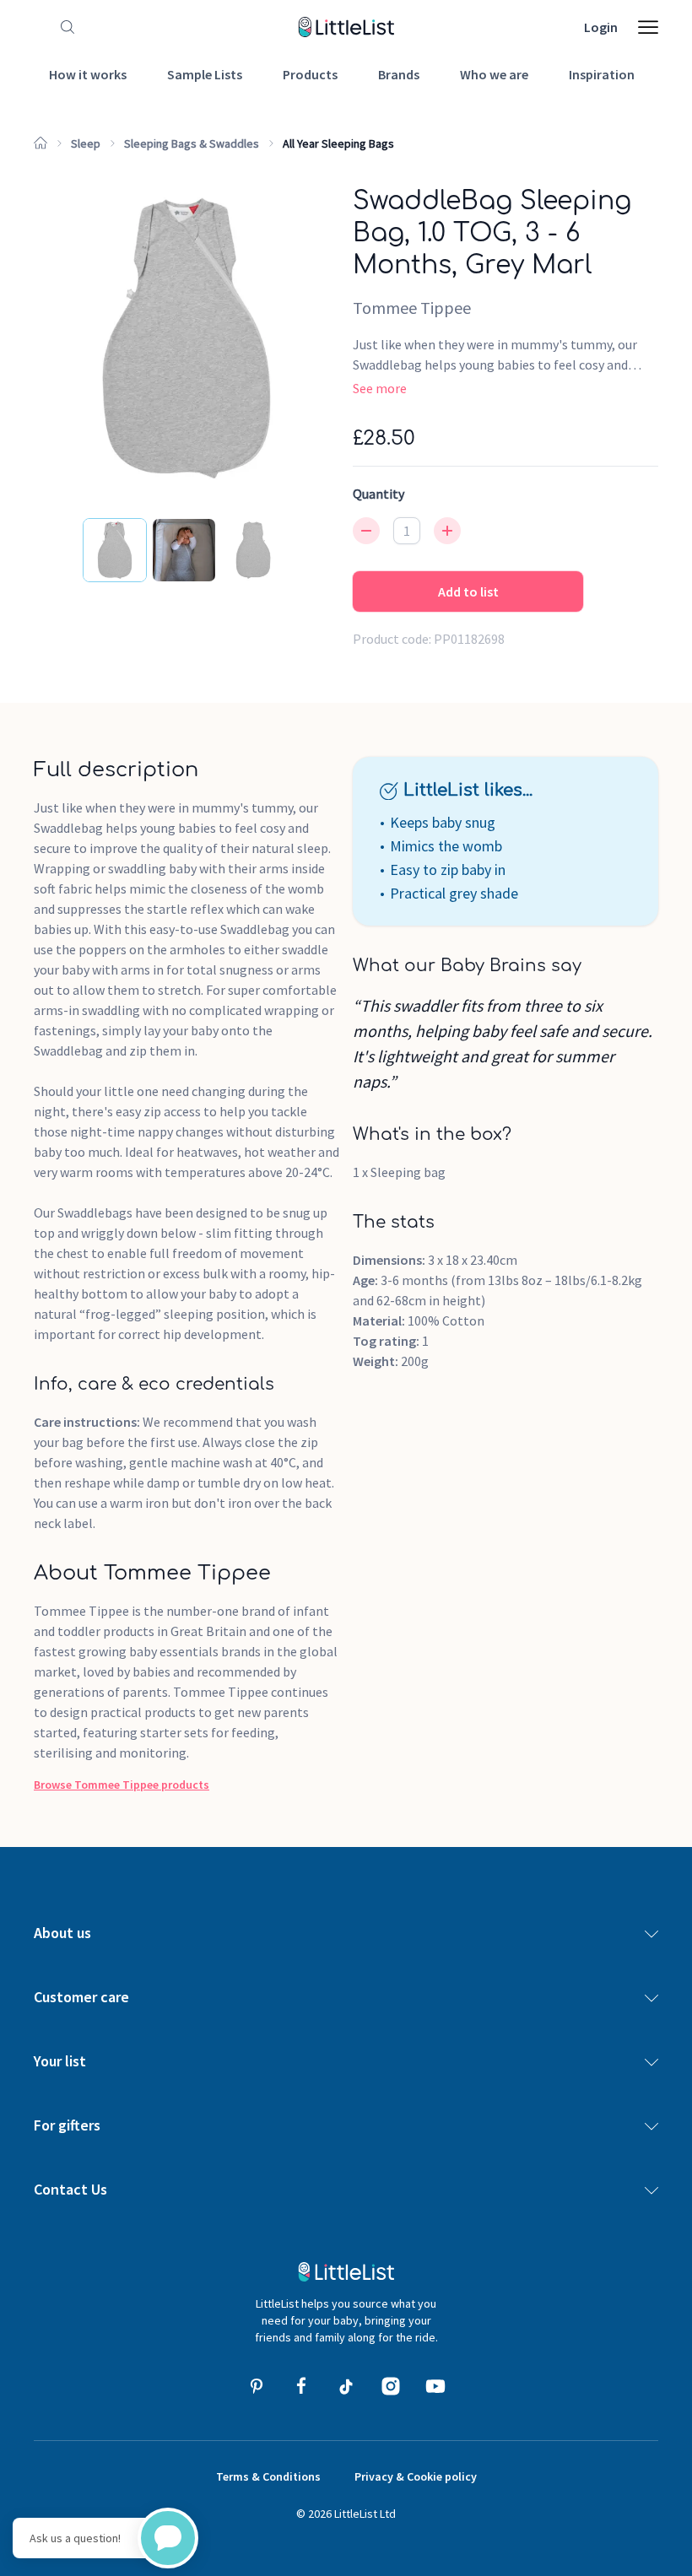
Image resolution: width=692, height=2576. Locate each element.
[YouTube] (435, 2386)
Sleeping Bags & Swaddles (192, 143)
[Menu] (648, 27)
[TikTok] (346, 2386)
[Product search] (64, 27)
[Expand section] (651, 1933)
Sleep (86, 143)
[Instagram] (391, 2386)
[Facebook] (301, 2386)
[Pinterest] (257, 2386)
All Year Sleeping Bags (338, 143)
